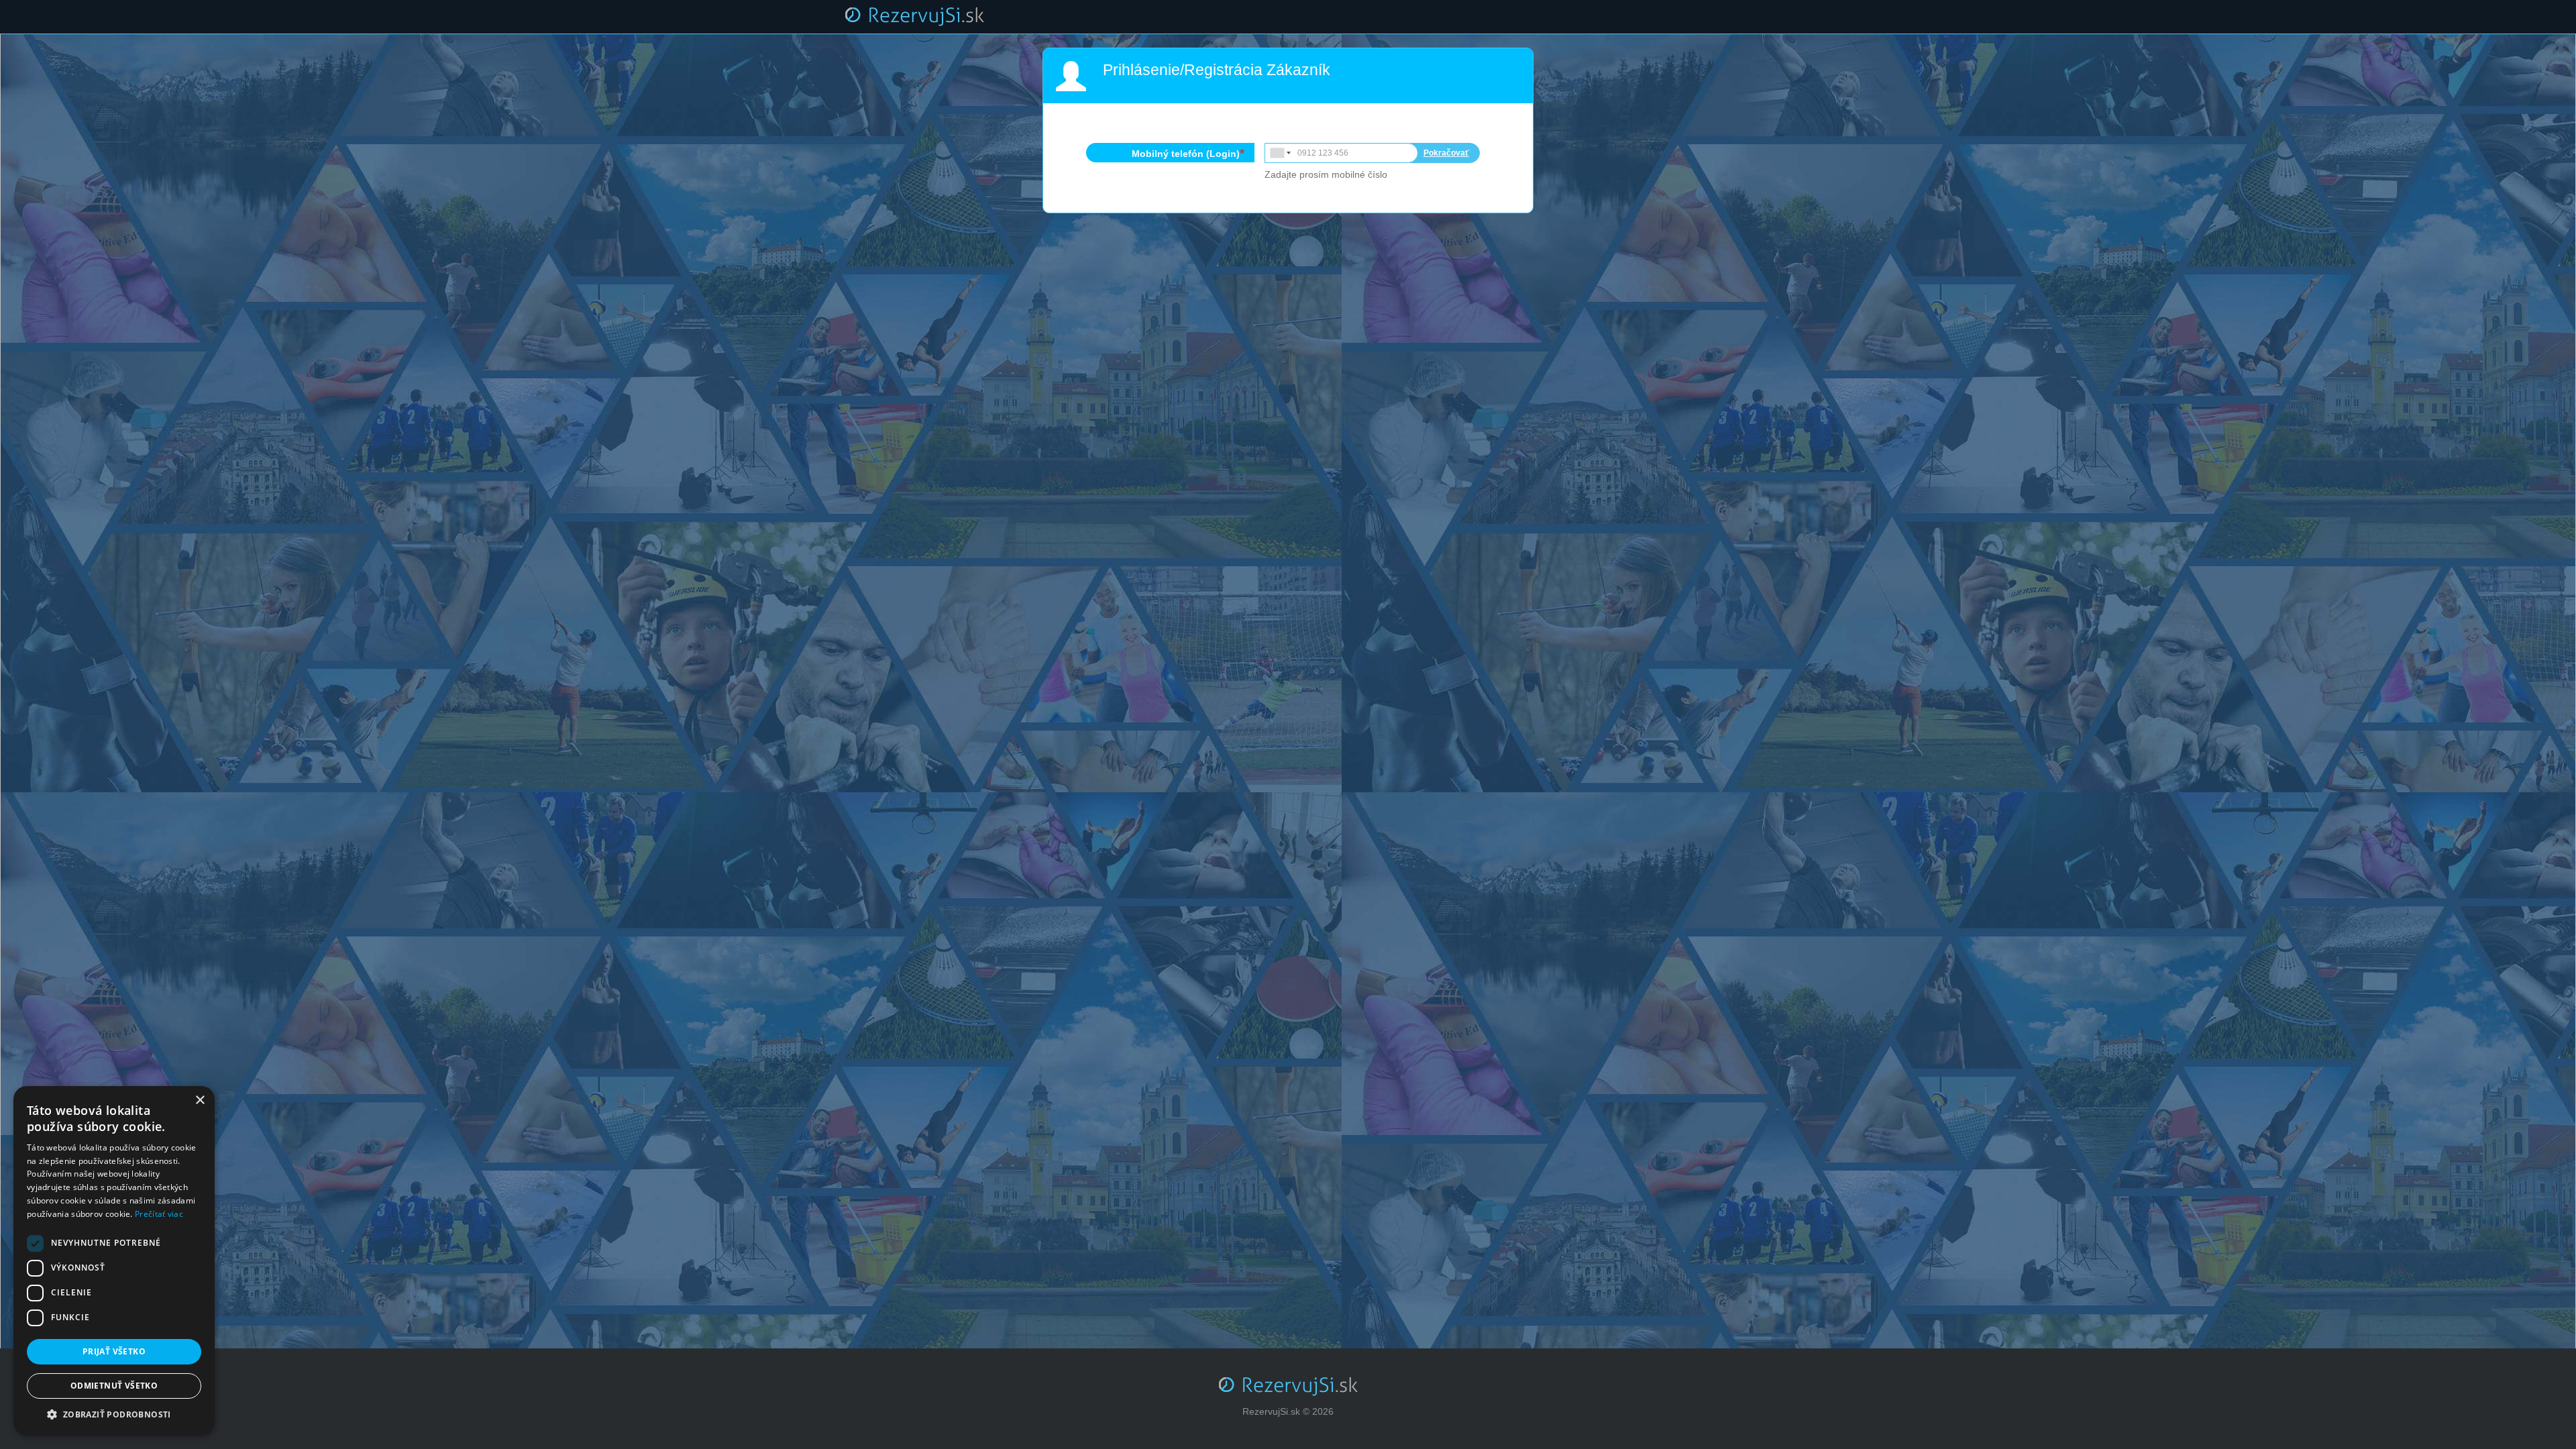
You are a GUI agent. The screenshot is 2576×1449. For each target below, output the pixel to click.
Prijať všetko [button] (114, 1351)
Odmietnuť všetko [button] (114, 1386)
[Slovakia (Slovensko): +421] (1279, 153)
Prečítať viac (159, 1214)
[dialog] (114, 1261)
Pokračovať (1446, 153)
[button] (114, 1415)
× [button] (200, 1101)
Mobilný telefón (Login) (1186, 154)
